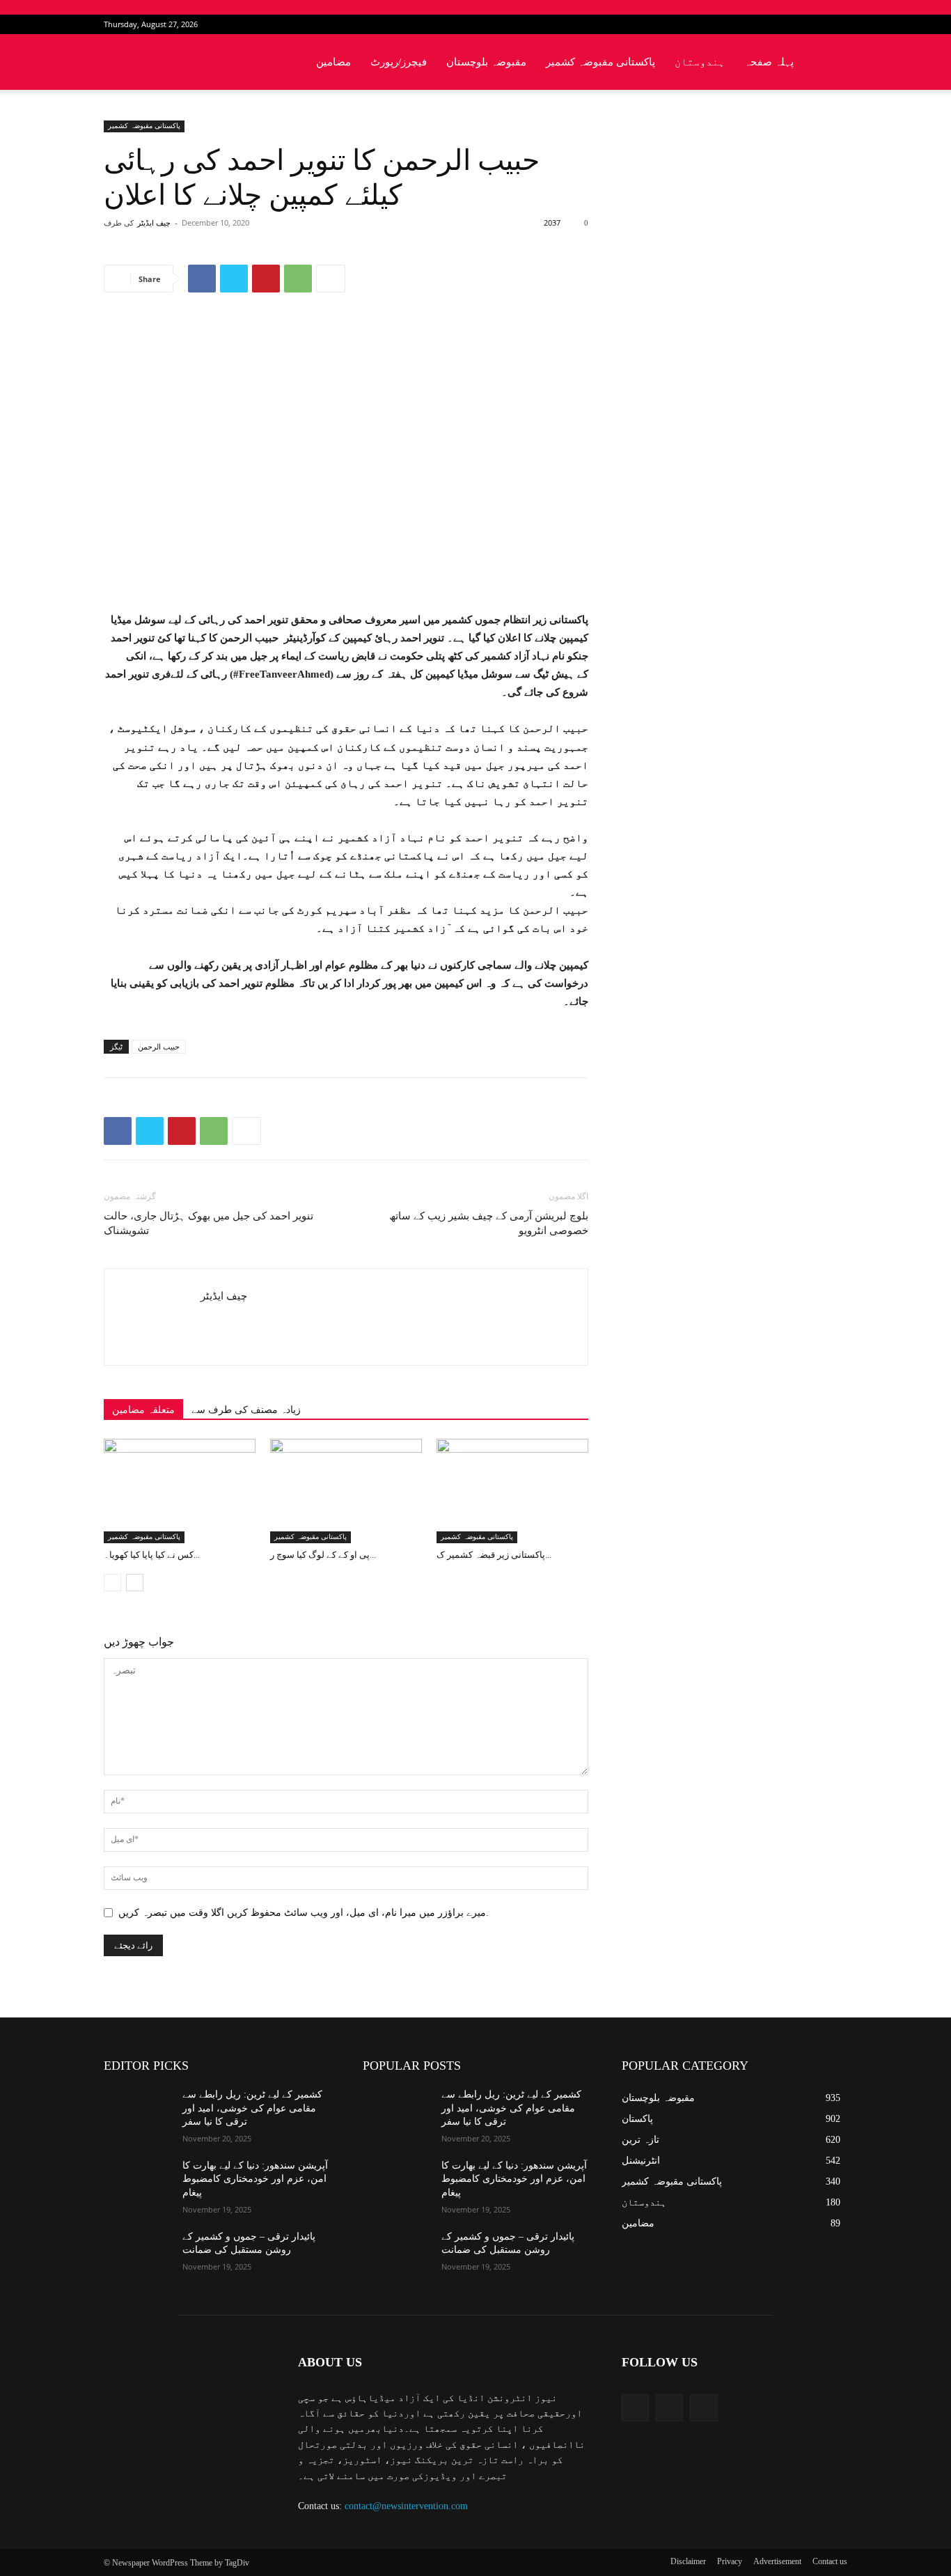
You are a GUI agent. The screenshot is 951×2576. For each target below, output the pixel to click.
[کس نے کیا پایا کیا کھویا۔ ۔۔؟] (180, 1491)
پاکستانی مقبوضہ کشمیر (600, 62)
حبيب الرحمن (159, 1047)
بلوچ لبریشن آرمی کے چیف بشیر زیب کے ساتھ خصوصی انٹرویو (489, 1223)
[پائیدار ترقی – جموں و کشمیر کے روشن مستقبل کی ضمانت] (137, 2254)
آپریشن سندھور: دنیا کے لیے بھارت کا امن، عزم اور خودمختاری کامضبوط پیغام (255, 2179)
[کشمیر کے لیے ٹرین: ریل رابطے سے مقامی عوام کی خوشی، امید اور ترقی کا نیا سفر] (137, 2111)
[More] (331, 279)
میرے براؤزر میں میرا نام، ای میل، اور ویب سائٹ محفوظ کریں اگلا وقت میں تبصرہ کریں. (304, 1913)
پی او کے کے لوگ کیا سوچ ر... (323, 1555)
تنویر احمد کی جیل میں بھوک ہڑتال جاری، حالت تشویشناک (209, 1223)
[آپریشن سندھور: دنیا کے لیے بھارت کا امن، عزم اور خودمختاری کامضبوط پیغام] (137, 2183)
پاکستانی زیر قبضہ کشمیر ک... (494, 1555)
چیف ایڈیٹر (154, 223)
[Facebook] (791, 24)
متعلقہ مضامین (143, 1410)
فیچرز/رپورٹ (399, 62)
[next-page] (135, 1583)
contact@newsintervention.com (406, 2506)
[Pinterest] (266, 279)
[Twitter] (814, 24)
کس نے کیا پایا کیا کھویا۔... (152, 1555)
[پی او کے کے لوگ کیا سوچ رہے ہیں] (346, 1491)
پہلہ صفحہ (769, 62)
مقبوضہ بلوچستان (486, 62)
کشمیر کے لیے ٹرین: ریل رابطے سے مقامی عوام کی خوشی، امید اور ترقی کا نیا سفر (252, 2108)
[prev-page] (112, 1583)
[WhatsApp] (298, 279)
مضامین (333, 62)
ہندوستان (700, 62)
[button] (831, 63)
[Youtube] (837, 24)
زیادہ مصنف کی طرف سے (246, 1410)
